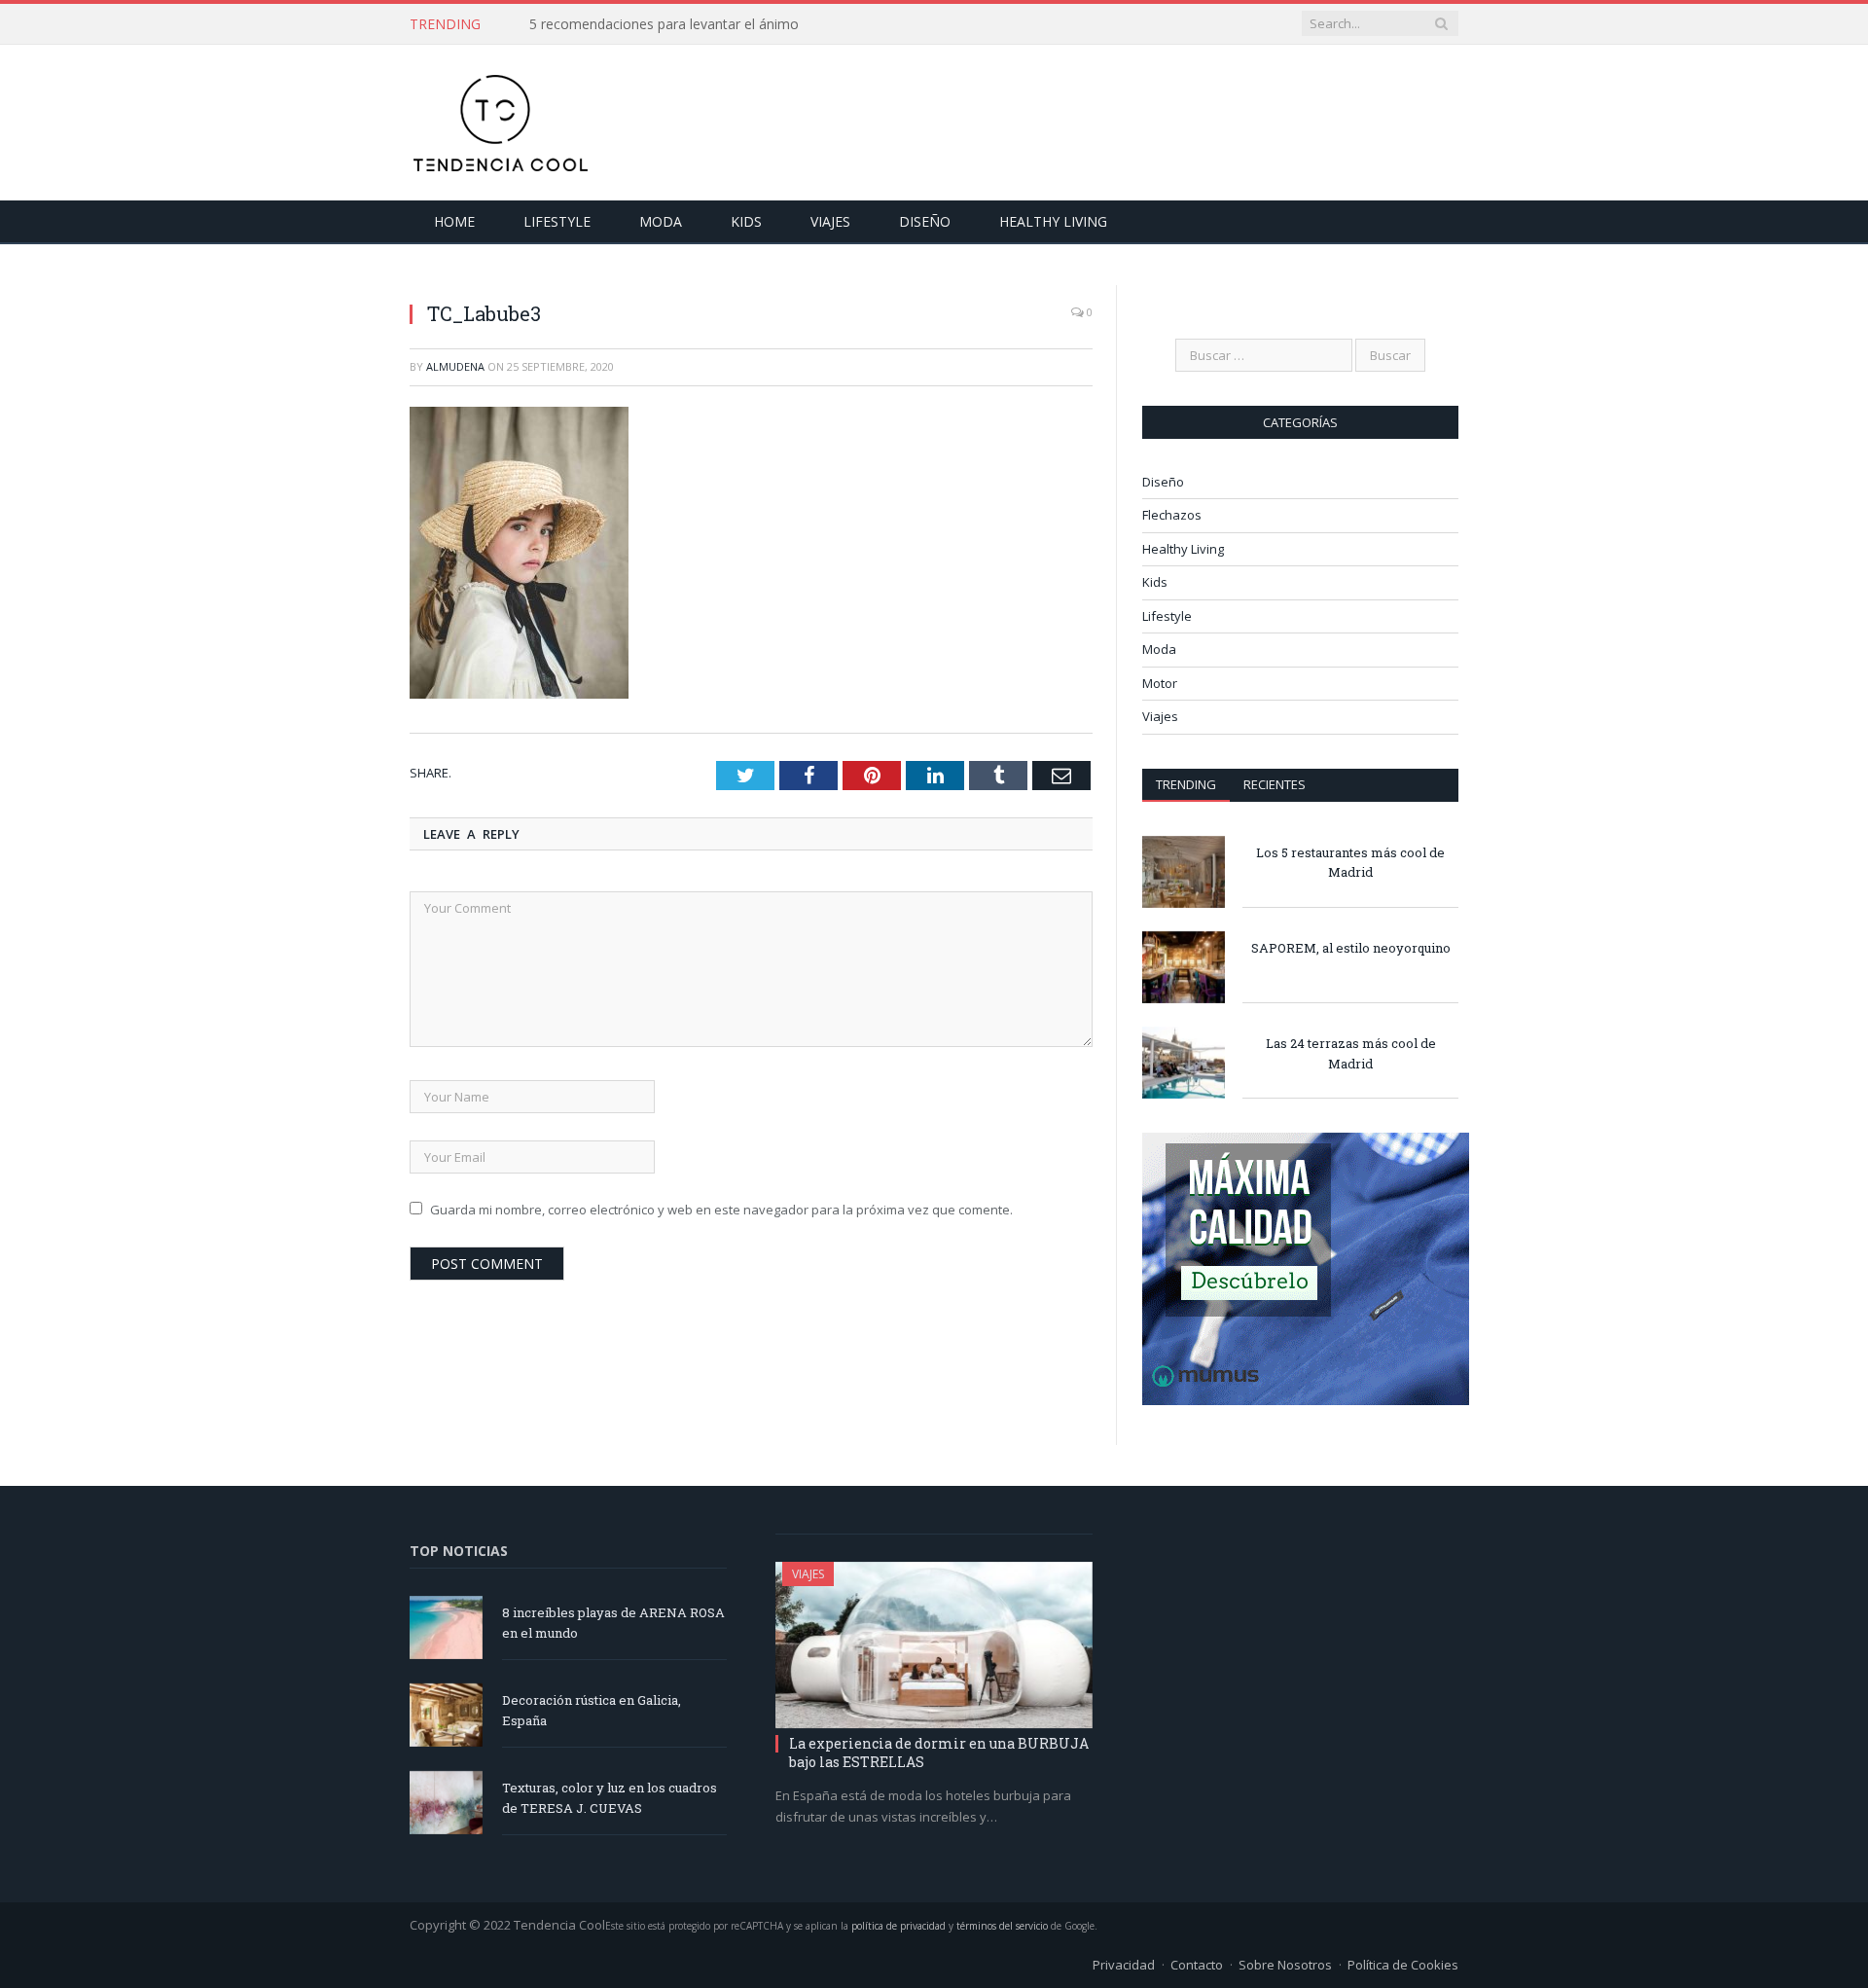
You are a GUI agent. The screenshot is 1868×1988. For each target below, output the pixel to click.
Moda (661, 221)
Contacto (1197, 1965)
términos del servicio (1002, 1926)
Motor (1160, 683)
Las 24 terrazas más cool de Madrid (1351, 1053)
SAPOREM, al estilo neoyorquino (1351, 948)
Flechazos (1172, 515)
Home (454, 221)
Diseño (925, 221)
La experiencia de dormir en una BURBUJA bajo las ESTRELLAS (939, 1752)
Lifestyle (557, 221)
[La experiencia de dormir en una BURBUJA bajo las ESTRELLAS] (934, 1645)
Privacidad (1124, 1965)
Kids (746, 221)
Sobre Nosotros (1285, 1965)
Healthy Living (1053, 221)
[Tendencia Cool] (500, 118)
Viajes (830, 221)
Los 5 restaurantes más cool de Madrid (1350, 863)
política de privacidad (898, 1926)
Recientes (1275, 784)
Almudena (455, 366)
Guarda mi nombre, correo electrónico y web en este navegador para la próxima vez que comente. (721, 1209)
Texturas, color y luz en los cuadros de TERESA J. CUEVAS (610, 1798)
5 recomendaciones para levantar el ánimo (664, 24)
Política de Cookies (1403, 1965)
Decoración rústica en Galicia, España (592, 1710)
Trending (1186, 784)
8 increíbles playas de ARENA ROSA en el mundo (613, 1623)
